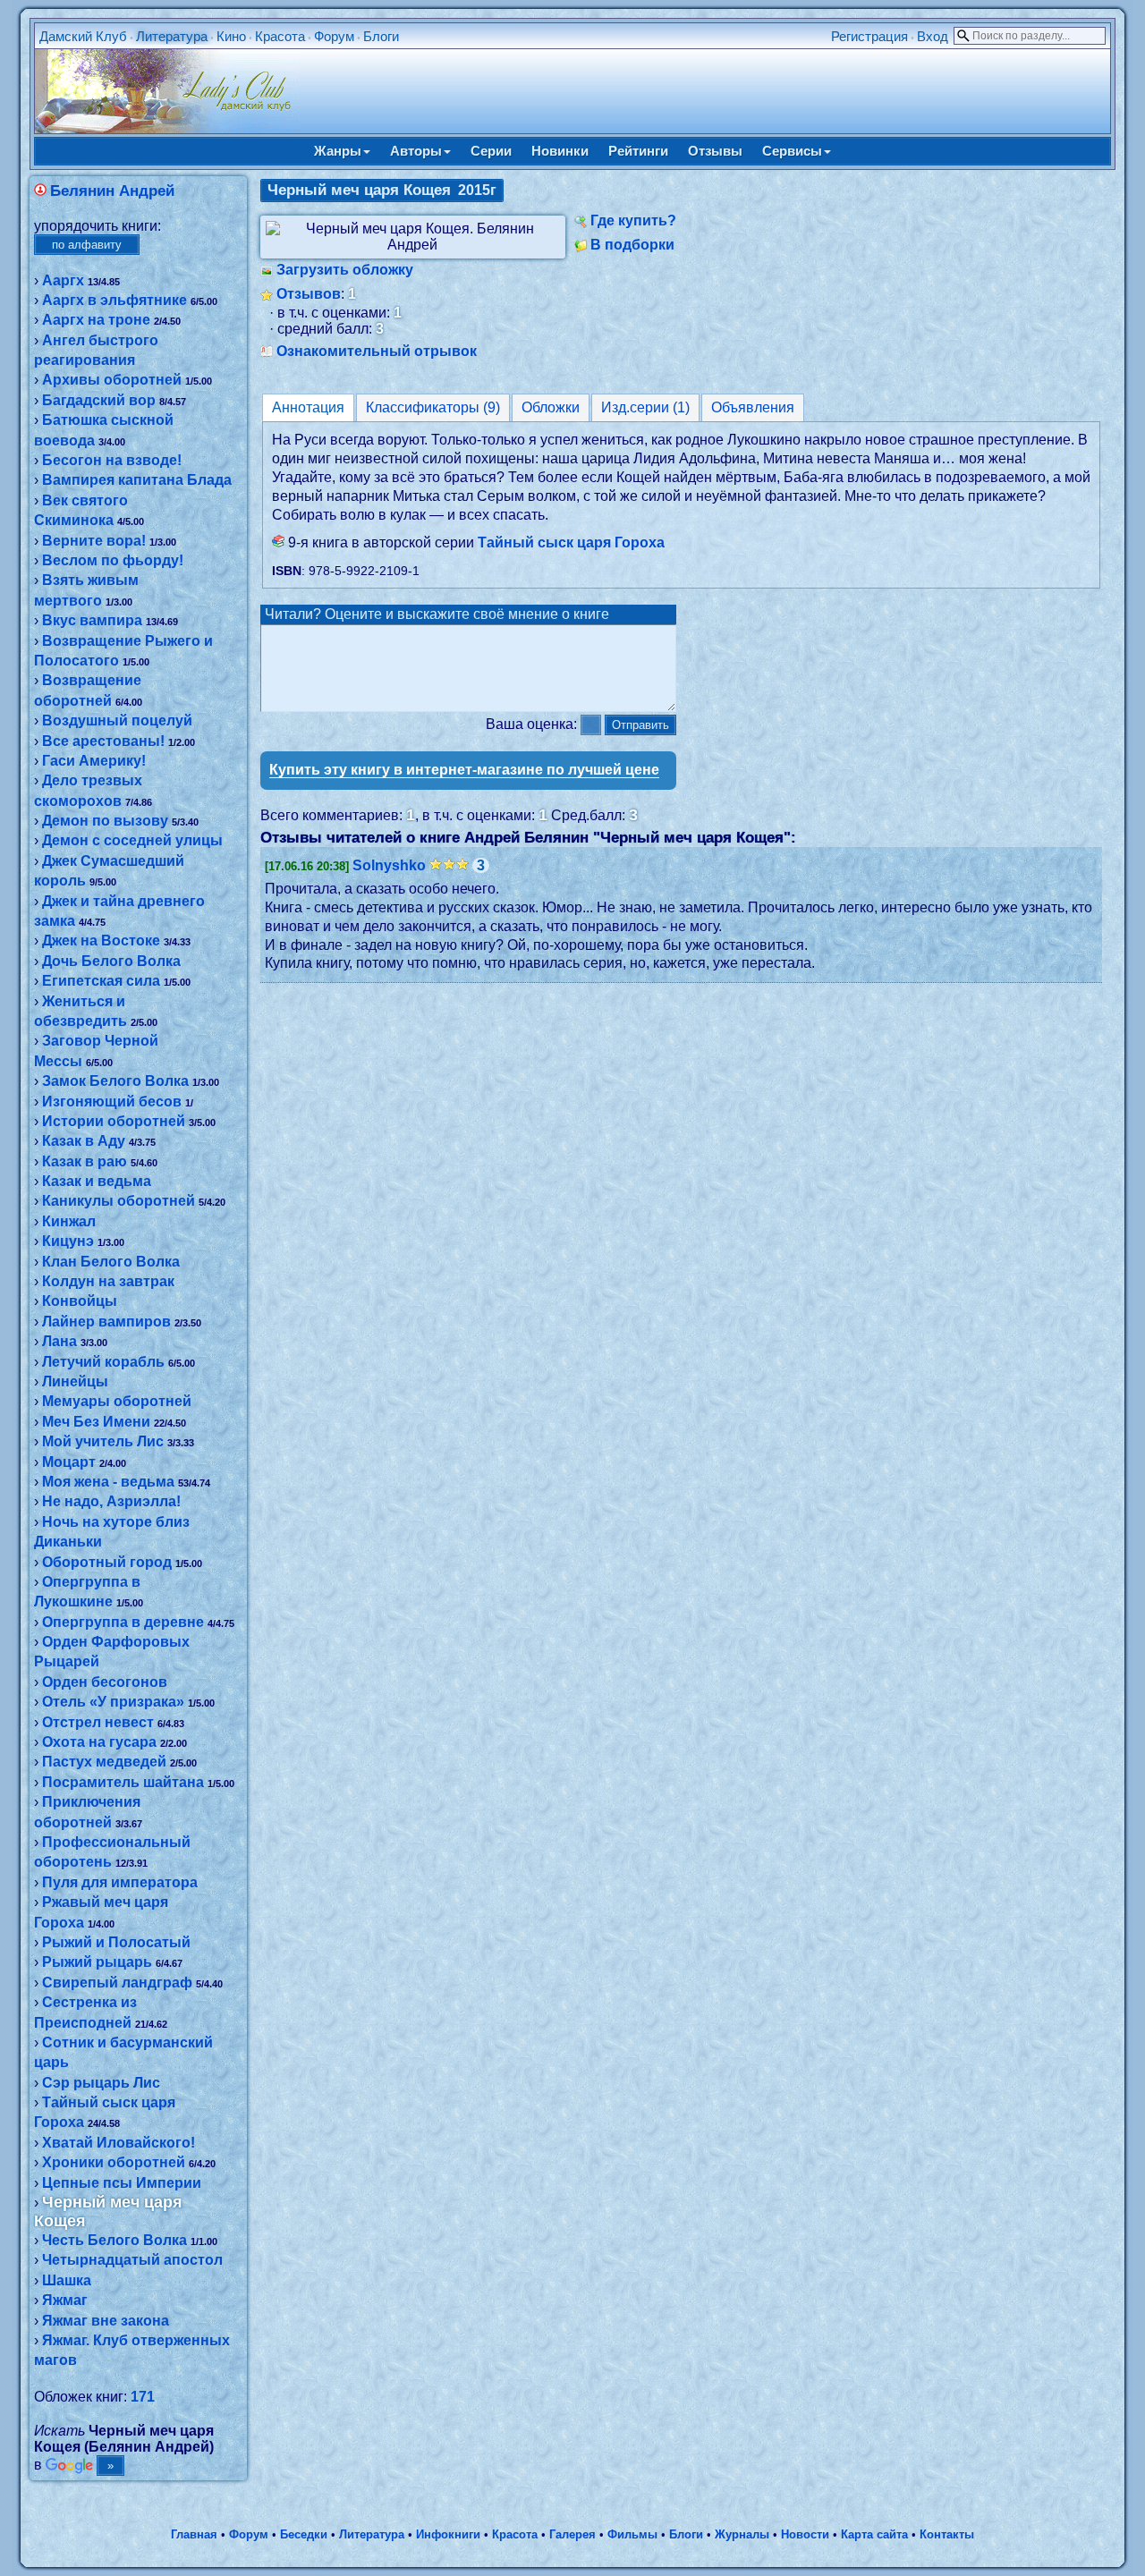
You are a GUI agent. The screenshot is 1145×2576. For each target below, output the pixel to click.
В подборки (632, 245)
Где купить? (633, 220)
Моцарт (69, 1462)
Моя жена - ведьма (108, 1482)
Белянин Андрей (112, 191)
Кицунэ (68, 1241)
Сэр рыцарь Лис (101, 2083)
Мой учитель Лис (103, 1441)
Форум (334, 36)
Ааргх (63, 280)
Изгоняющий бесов (112, 1102)
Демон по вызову (105, 821)
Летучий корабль (103, 1362)
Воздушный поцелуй (117, 720)
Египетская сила (101, 981)
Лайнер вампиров (106, 1322)
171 (143, 2397)
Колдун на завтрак (108, 1281)
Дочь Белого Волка (111, 961)
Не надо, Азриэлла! (111, 1501)
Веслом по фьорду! (113, 560)
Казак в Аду (84, 1141)
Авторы (416, 151)
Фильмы (632, 2534)
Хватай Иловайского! (119, 2143)
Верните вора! (94, 541)
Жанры (338, 151)
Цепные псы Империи (122, 2183)
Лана (59, 1341)
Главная (194, 2534)
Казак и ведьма (97, 1181)
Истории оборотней (114, 1121)
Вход (933, 36)
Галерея (572, 2534)
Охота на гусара (99, 1742)
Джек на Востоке (101, 941)
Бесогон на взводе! (112, 460)
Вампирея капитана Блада (137, 480)
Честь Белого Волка (114, 2240)
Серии (491, 151)
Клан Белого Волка (111, 1262)
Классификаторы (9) (433, 407)
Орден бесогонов (105, 1682)
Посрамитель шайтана (123, 1782)
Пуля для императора (120, 1882)
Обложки (551, 407)
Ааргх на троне (96, 320)
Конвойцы (80, 1301)
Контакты (947, 2534)
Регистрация (869, 36)
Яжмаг (65, 2300)
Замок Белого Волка (115, 1081)
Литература (172, 36)
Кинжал (69, 1221)
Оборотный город (107, 1562)
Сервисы (792, 151)
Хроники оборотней (114, 2162)
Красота (280, 36)
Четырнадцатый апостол (132, 2260)
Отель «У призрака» (113, 1702)
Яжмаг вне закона (106, 2321)
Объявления (753, 407)
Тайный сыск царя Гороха (571, 542)
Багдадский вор (99, 400)
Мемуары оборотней (117, 1401)
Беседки (304, 2534)
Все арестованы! (103, 741)
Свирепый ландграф (117, 1983)
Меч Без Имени (96, 1422)
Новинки (560, 151)
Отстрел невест (98, 1722)
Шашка (67, 2280)
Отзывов (309, 294)
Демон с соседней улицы (132, 840)
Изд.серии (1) (645, 407)
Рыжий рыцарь (97, 1962)
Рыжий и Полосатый (116, 1942)
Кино (231, 36)
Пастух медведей (104, 1762)
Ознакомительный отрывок (377, 351)
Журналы (742, 2534)
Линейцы (75, 1381)
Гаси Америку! (94, 761)
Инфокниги (448, 2534)
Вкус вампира (92, 620)
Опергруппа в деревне (123, 1622)
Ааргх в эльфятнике (114, 300)
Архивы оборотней (112, 380)
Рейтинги (638, 151)
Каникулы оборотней (119, 1201)
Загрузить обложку (345, 270)
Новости (805, 2534)
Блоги (381, 36)
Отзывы (715, 151)
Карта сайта (874, 2534)
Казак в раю (85, 1161)
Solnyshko (389, 865)
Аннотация (308, 407)
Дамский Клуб (83, 36)
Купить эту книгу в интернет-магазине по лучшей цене (464, 770)
